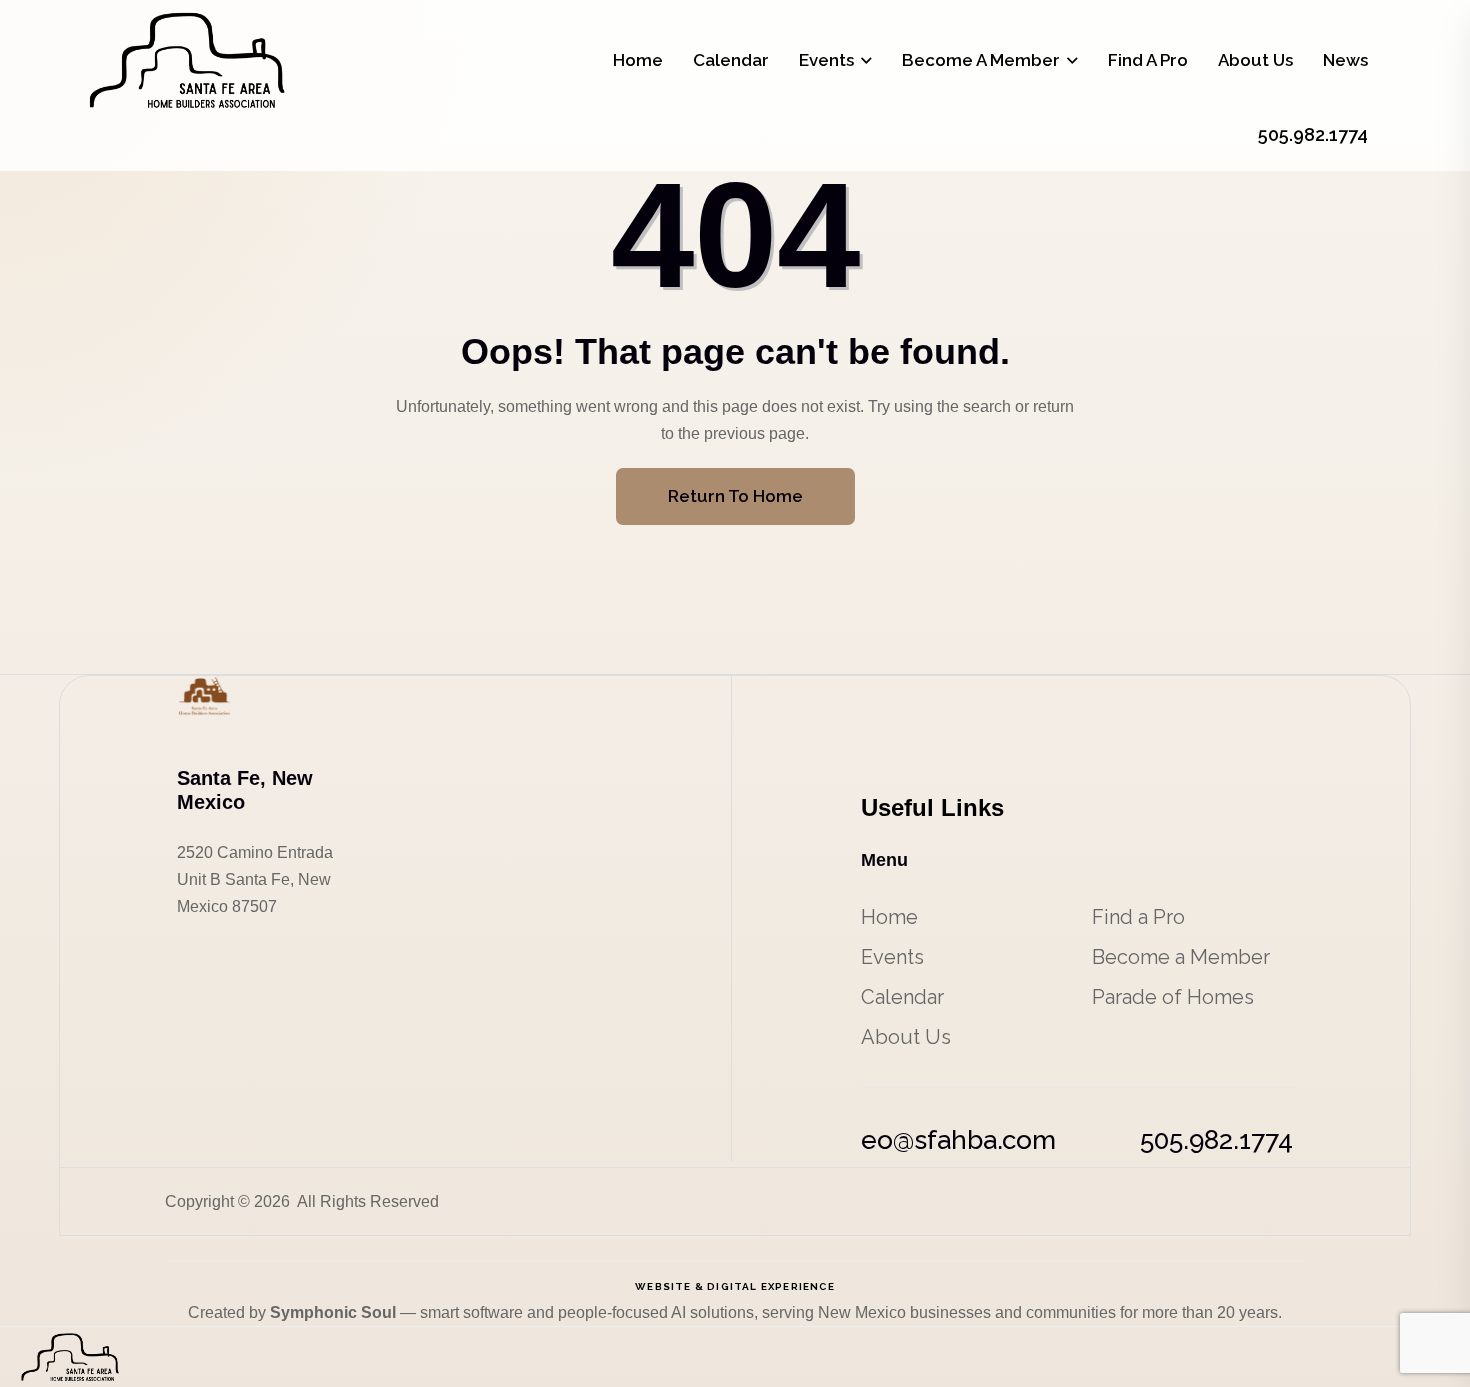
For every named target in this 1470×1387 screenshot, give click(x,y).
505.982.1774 (1216, 1140)
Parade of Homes (1173, 997)
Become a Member (981, 60)
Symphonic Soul (335, 1312)
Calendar (731, 60)
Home (638, 60)
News (1345, 60)
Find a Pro (1148, 60)
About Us (1255, 60)
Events (826, 60)
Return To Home (735, 496)
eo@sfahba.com (958, 1140)
